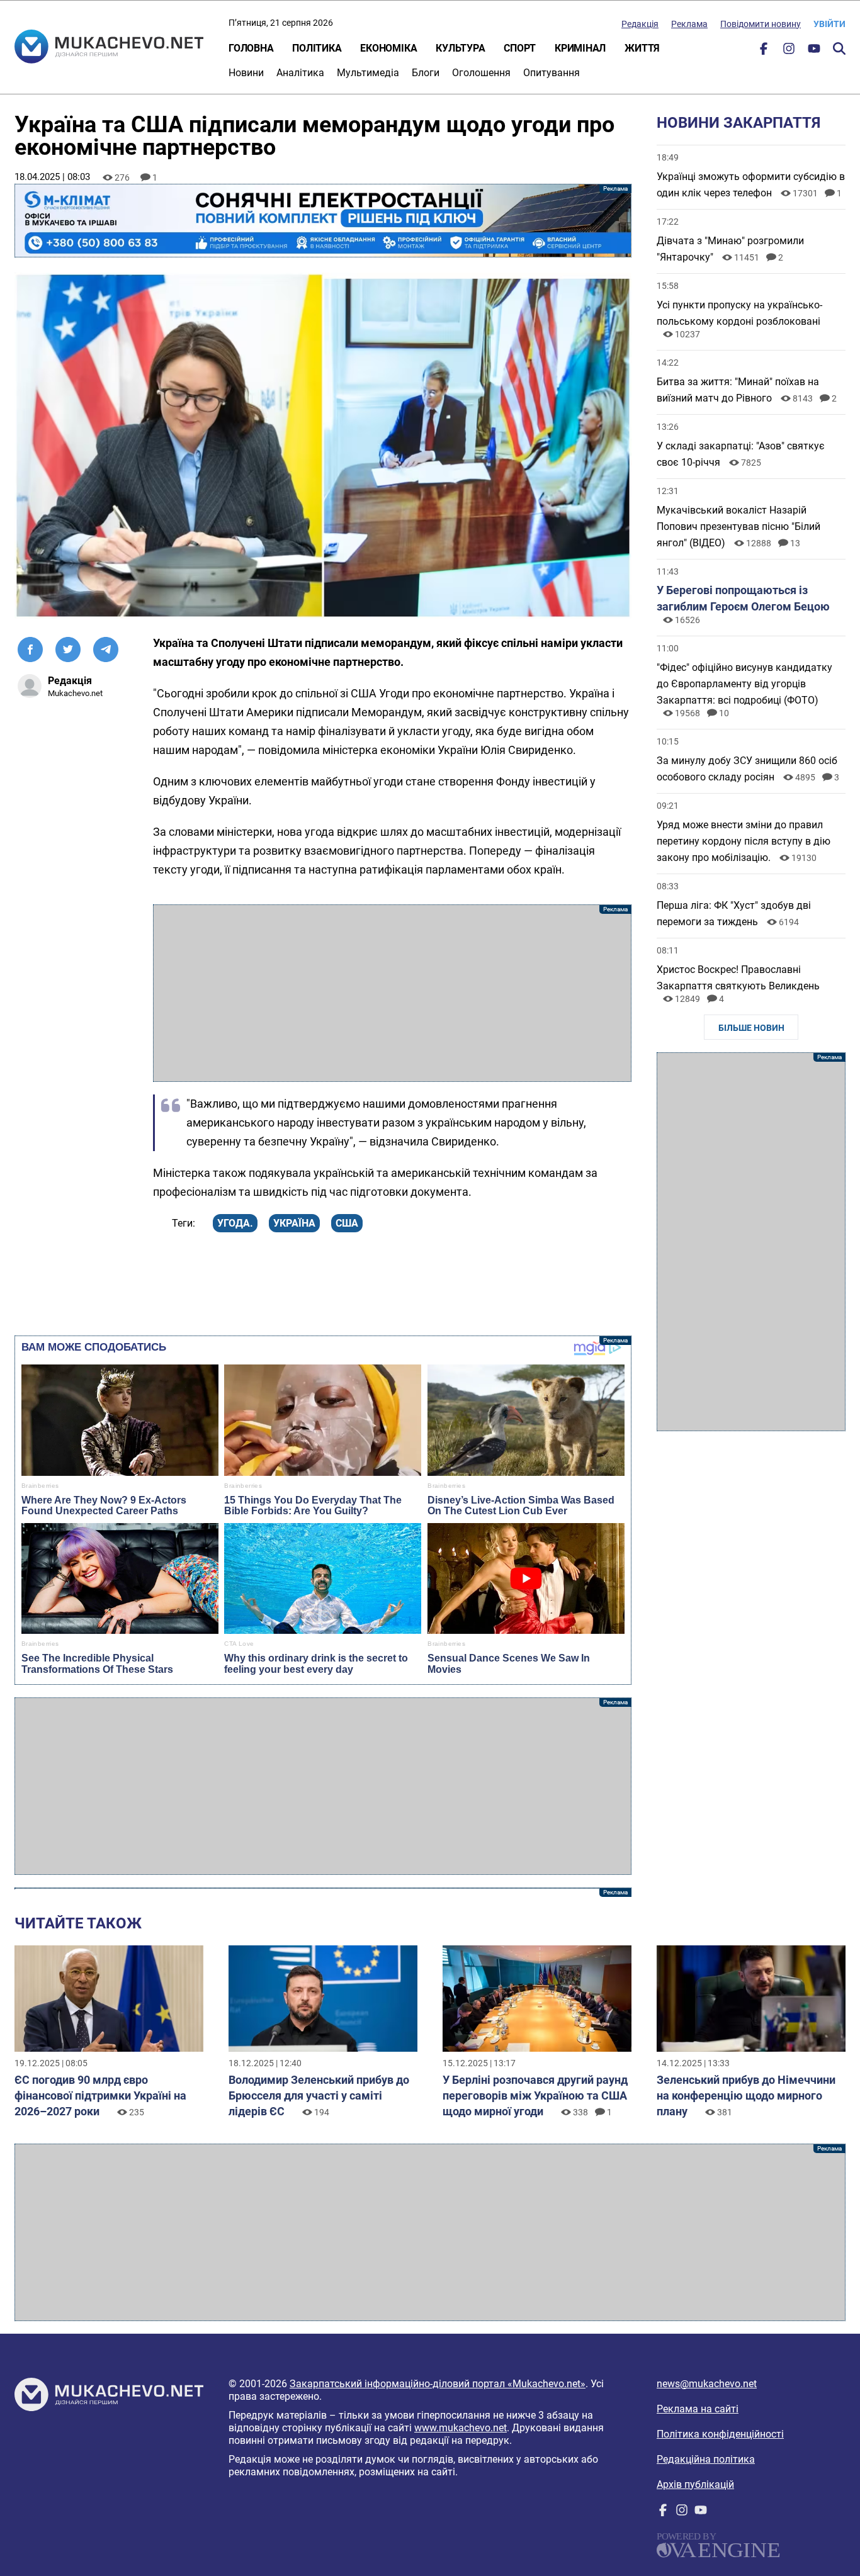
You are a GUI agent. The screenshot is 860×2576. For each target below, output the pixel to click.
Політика (317, 48)
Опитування (552, 73)
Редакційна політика (706, 2459)
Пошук (839, 48)
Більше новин (751, 1028)
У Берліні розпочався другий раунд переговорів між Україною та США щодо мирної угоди (535, 2095)
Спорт (520, 48)
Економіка (388, 48)
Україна (294, 1223)
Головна (251, 48)
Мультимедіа (368, 73)
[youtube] (814, 51)
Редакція (640, 24)
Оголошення (481, 73)
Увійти (829, 24)
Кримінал (580, 48)
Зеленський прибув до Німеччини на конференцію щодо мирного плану (746, 2095)
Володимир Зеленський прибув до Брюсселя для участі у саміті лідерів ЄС (319, 2095)
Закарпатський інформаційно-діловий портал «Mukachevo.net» (438, 2384)
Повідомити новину (761, 24)
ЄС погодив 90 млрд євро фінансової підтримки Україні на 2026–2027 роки (100, 2095)
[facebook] (764, 51)
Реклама (689, 24)
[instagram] (789, 51)
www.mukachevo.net (461, 2428)
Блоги (426, 73)
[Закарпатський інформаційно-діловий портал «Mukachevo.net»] (109, 48)
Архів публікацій (695, 2484)
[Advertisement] (392, 993)
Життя (642, 48)
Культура (460, 48)
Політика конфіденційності (720, 2434)
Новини (246, 73)
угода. (235, 1223)
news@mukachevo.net (707, 2384)
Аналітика (300, 73)
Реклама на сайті (698, 2409)
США (347, 1223)
